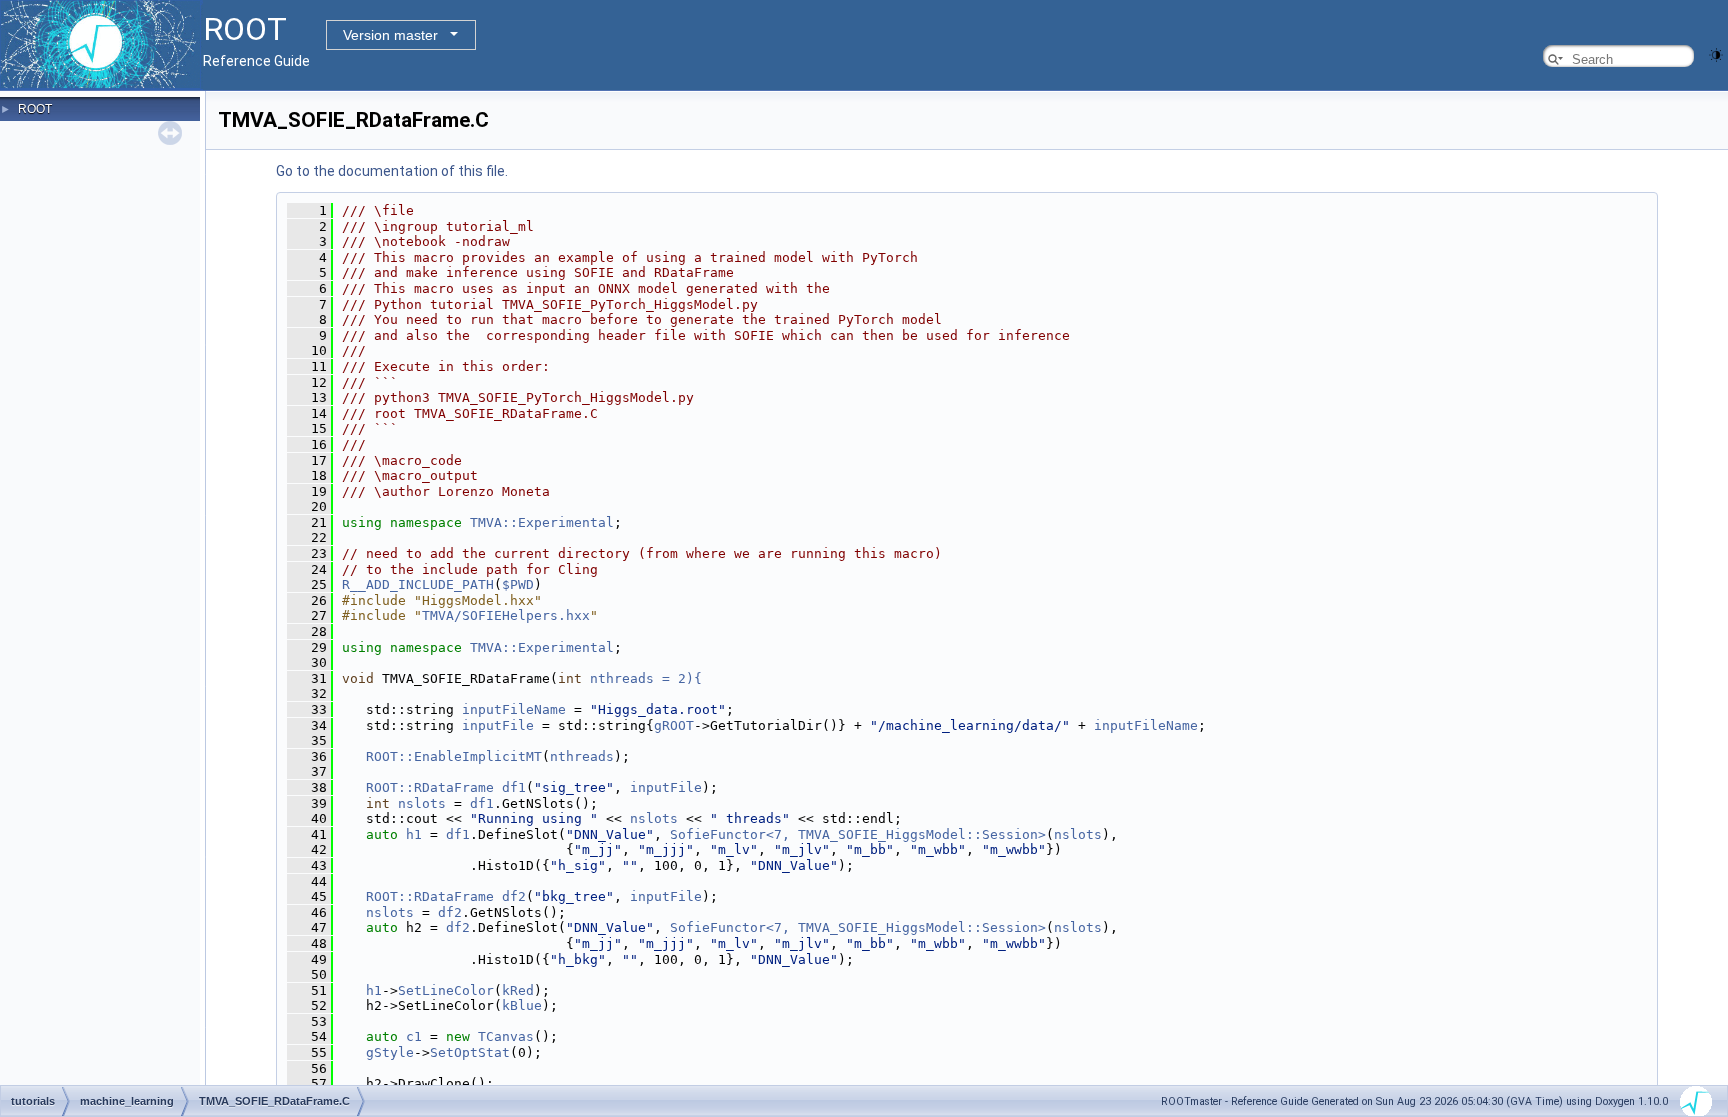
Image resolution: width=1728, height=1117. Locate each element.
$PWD (518, 584)
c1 (414, 1036)
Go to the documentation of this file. (392, 171)
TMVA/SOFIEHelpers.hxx (506, 615)
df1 (514, 787)
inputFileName (514, 709)
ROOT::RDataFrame (430, 787)
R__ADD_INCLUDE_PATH (418, 584)
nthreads (582, 756)
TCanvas (506, 1036)
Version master (390, 35)
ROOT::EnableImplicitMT (454, 756)
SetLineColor (446, 990)
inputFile (498, 725)
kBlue (522, 1005)
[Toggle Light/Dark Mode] (1716, 53)
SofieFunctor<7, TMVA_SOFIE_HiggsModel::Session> (858, 834)
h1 (414, 834)
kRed (518, 990)
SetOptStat (470, 1052)
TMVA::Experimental (542, 522)
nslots (422, 803)
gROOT (674, 725)
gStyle (390, 1052)
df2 (514, 896)
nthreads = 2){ (646, 678)
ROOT (35, 109)
